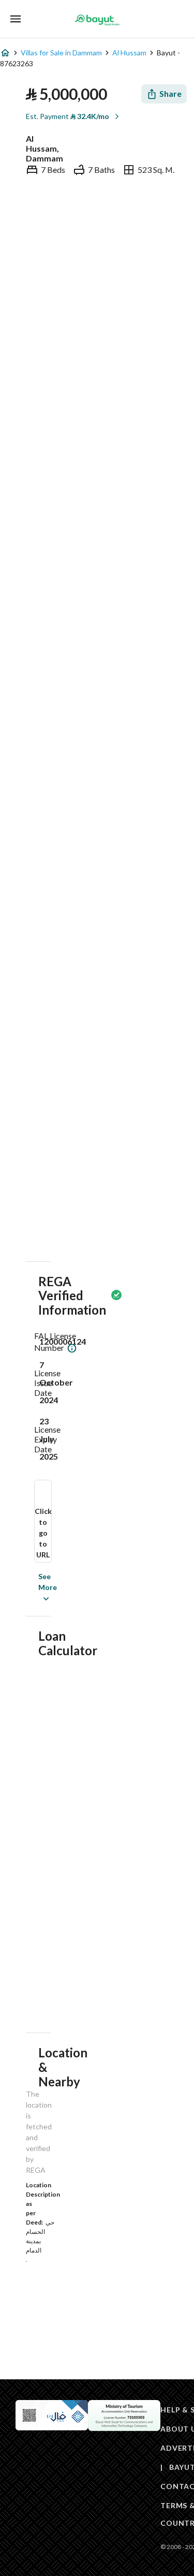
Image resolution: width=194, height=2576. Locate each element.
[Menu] (16, 19)
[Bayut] (97, 20)
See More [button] (32, 1587)
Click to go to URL (43, 1533)
